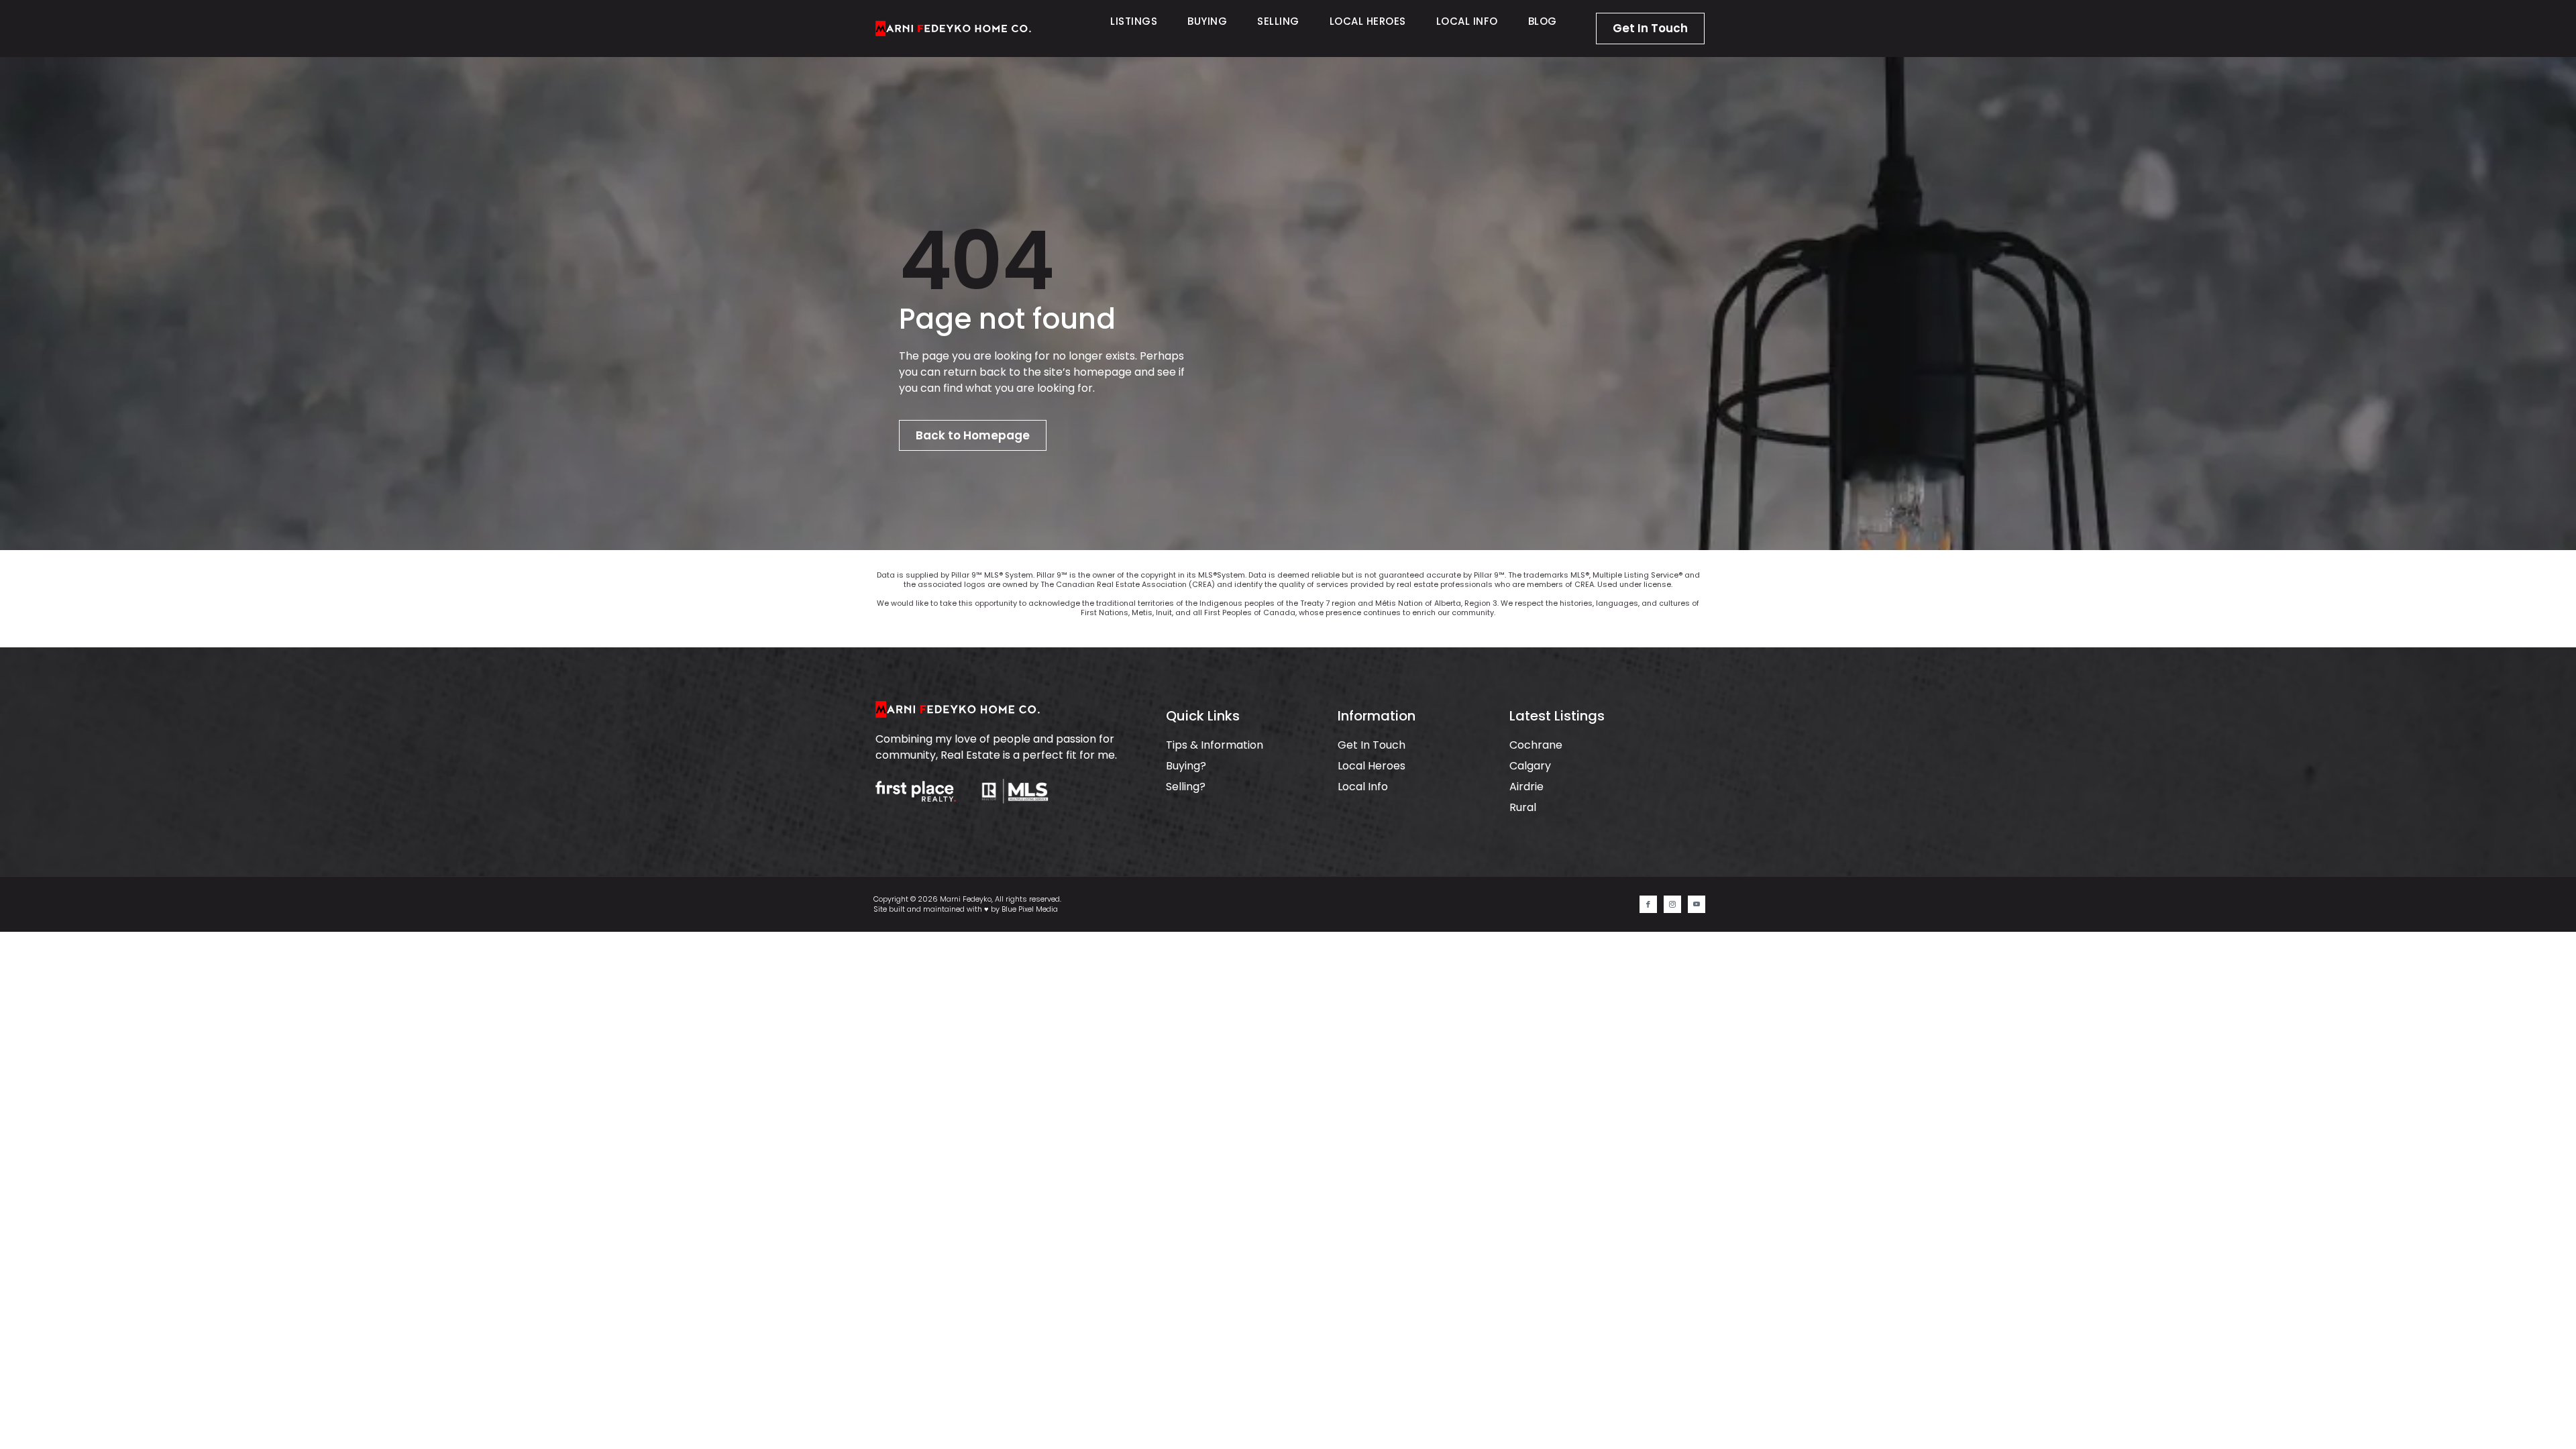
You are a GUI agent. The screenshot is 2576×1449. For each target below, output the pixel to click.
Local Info (1467, 21)
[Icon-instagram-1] (1672, 904)
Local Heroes (1368, 21)
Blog (1543, 21)
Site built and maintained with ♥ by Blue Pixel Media (966, 909)
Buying (1207, 21)
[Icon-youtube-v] (1697, 904)
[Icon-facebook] (1648, 904)
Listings (1134, 21)
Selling (1278, 21)
